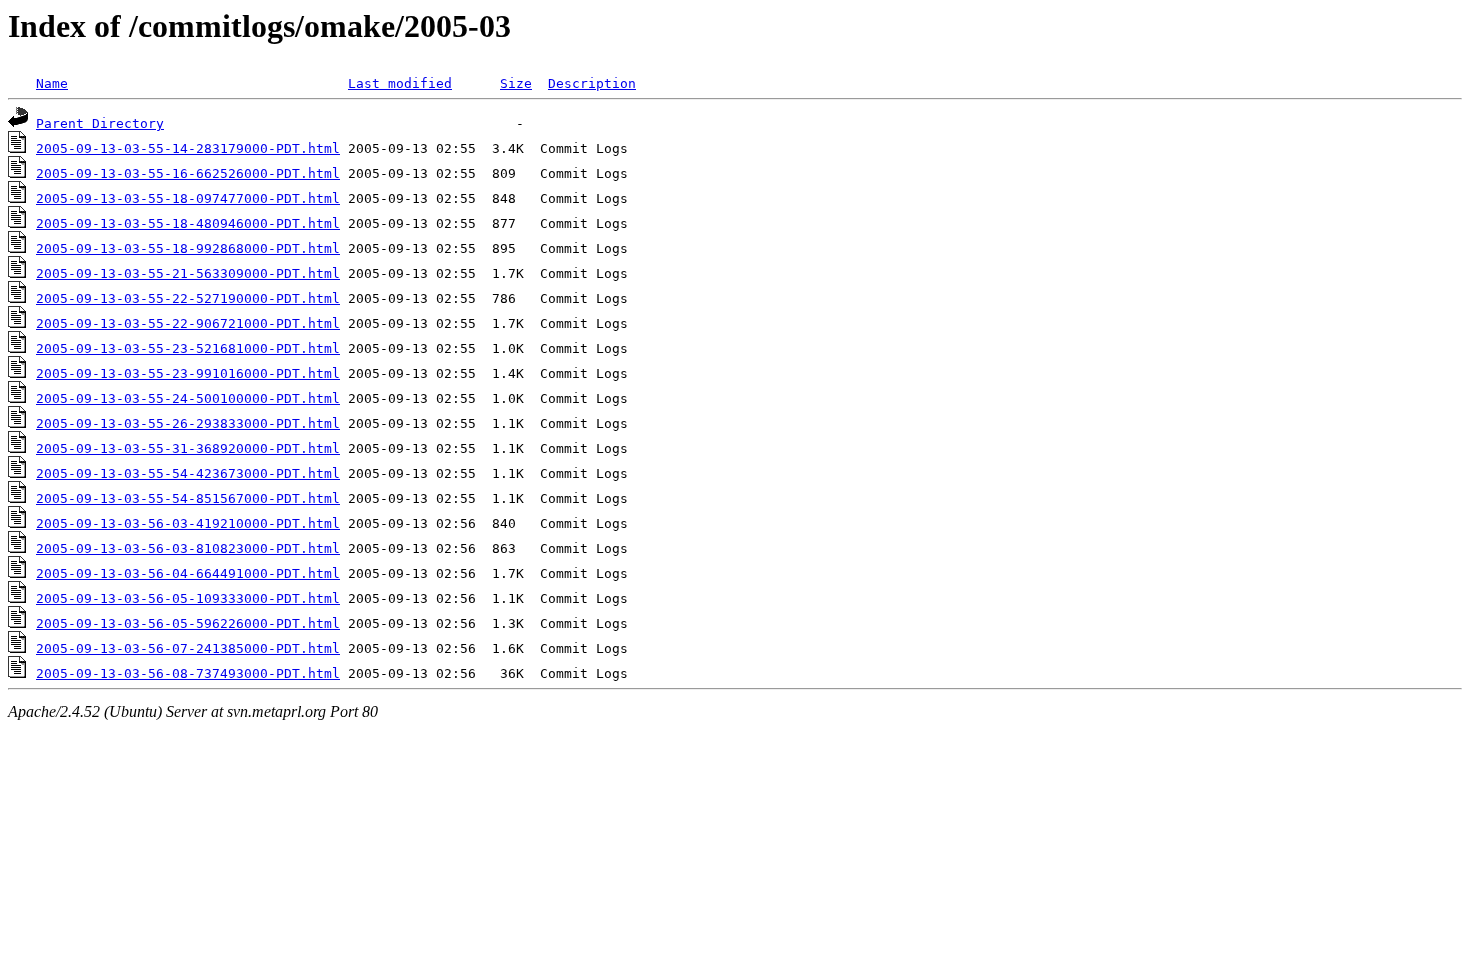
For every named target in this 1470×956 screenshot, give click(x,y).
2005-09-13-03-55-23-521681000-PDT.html (188, 348)
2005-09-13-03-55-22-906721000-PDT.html (188, 323)
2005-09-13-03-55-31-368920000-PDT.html (188, 448)
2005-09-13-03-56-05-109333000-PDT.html (188, 598)
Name (52, 83)
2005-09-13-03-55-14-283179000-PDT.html (188, 148)
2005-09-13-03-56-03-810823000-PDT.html (188, 548)
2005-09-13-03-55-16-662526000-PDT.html (188, 173)
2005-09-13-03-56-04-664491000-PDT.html (188, 573)
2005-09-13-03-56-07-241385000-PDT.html (188, 648)
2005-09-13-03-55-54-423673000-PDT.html (188, 473)
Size (516, 83)
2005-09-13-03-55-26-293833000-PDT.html (188, 423)
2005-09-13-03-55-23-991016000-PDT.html (188, 373)
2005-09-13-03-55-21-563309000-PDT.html (188, 273)
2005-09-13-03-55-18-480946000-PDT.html (188, 223)
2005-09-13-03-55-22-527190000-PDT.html (188, 298)
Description (592, 83)
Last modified (400, 83)
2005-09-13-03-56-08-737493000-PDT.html (188, 673)
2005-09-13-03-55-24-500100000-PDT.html (188, 398)
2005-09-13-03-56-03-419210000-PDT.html (188, 523)
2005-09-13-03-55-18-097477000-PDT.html (188, 198)
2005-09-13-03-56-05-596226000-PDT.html (188, 623)
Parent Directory (100, 123)
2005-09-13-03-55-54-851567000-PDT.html (188, 498)
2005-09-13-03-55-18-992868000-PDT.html (188, 248)
